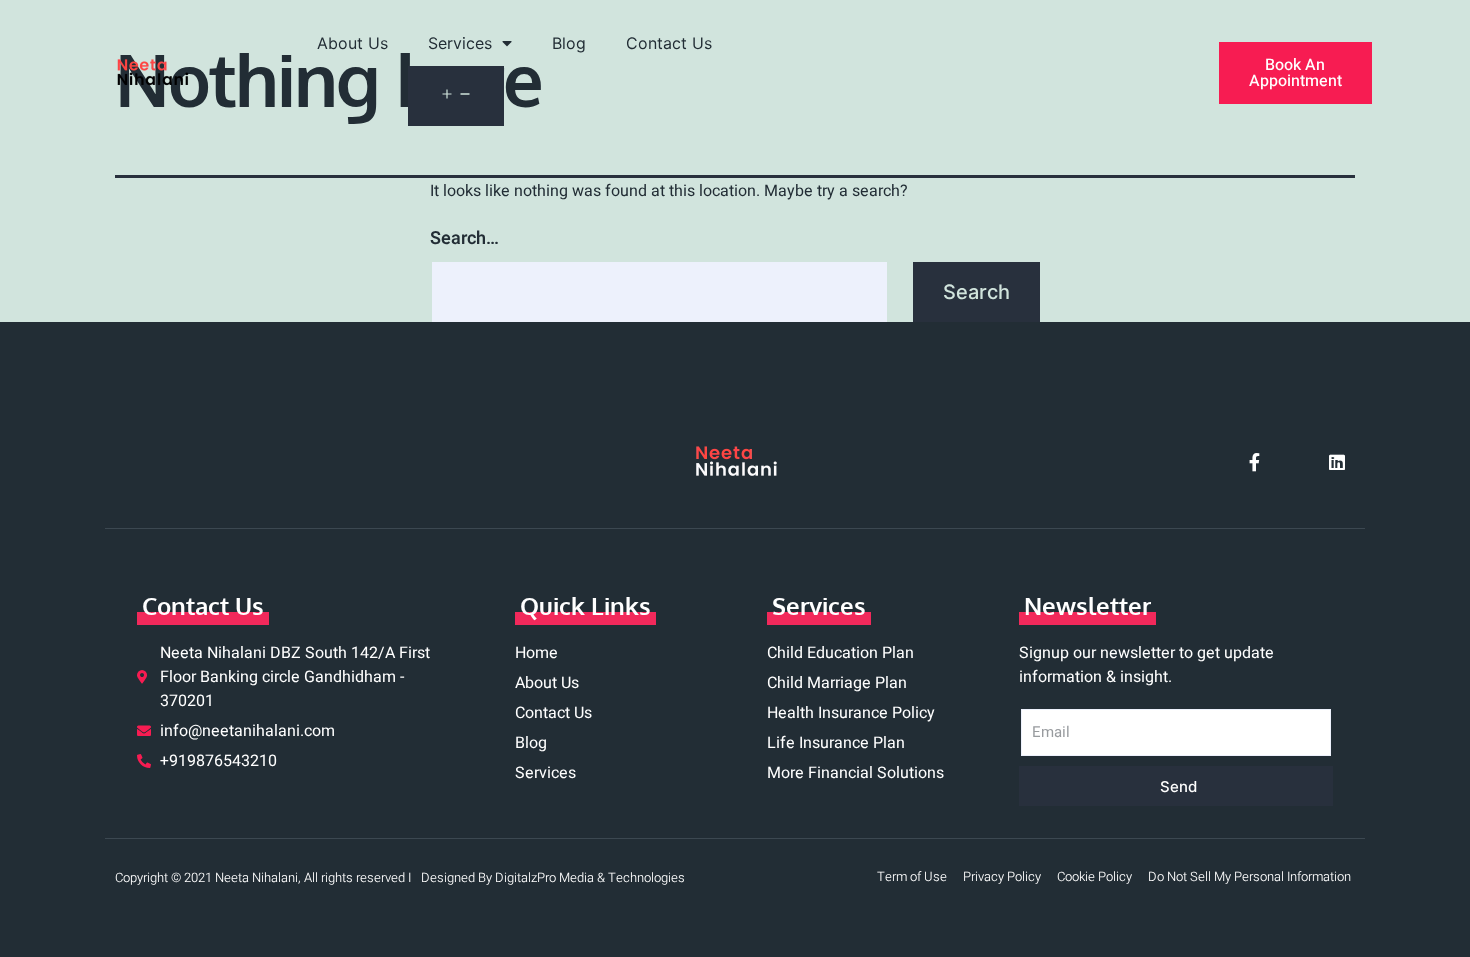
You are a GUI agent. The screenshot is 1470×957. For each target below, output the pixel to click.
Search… (464, 238)
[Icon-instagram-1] (1296, 462)
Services (460, 43)
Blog (569, 43)
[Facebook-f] (1255, 462)
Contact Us (669, 43)
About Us (352, 43)
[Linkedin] (1337, 462)
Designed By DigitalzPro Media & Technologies (553, 877)
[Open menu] (456, 96)
